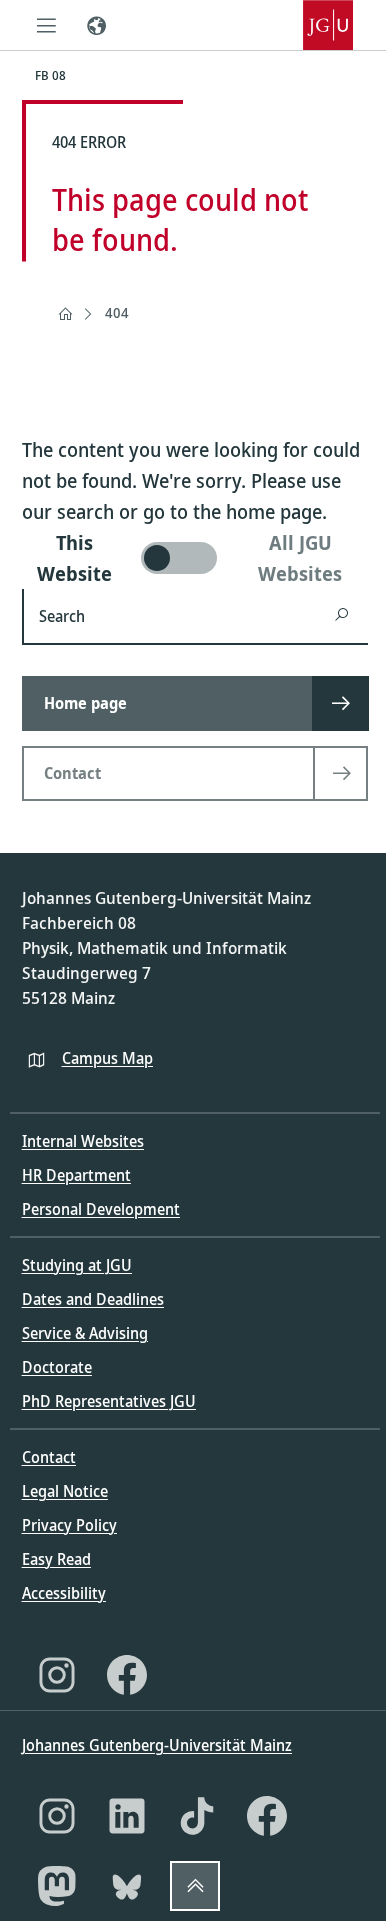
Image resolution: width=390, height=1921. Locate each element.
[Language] (97, 25)
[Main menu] (47, 25)
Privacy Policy (69, 1525)
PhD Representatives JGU (109, 1401)
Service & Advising (85, 1333)
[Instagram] (57, 1675)
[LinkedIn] (127, 1816)
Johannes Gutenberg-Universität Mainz (157, 1745)
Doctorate (57, 1367)
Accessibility (64, 1593)
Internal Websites (83, 1141)
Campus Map (107, 1058)
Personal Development (101, 1209)
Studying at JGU (77, 1265)
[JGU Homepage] (328, 25)
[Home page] (65, 314)
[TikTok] (197, 1816)
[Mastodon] (57, 1886)
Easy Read (56, 1559)
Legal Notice (65, 1491)
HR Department (76, 1175)
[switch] (195, 558)
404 (117, 312)
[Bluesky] (127, 1886)
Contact (49, 1457)
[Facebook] (127, 1675)
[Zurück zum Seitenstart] (195, 1886)
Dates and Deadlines (93, 1299)
